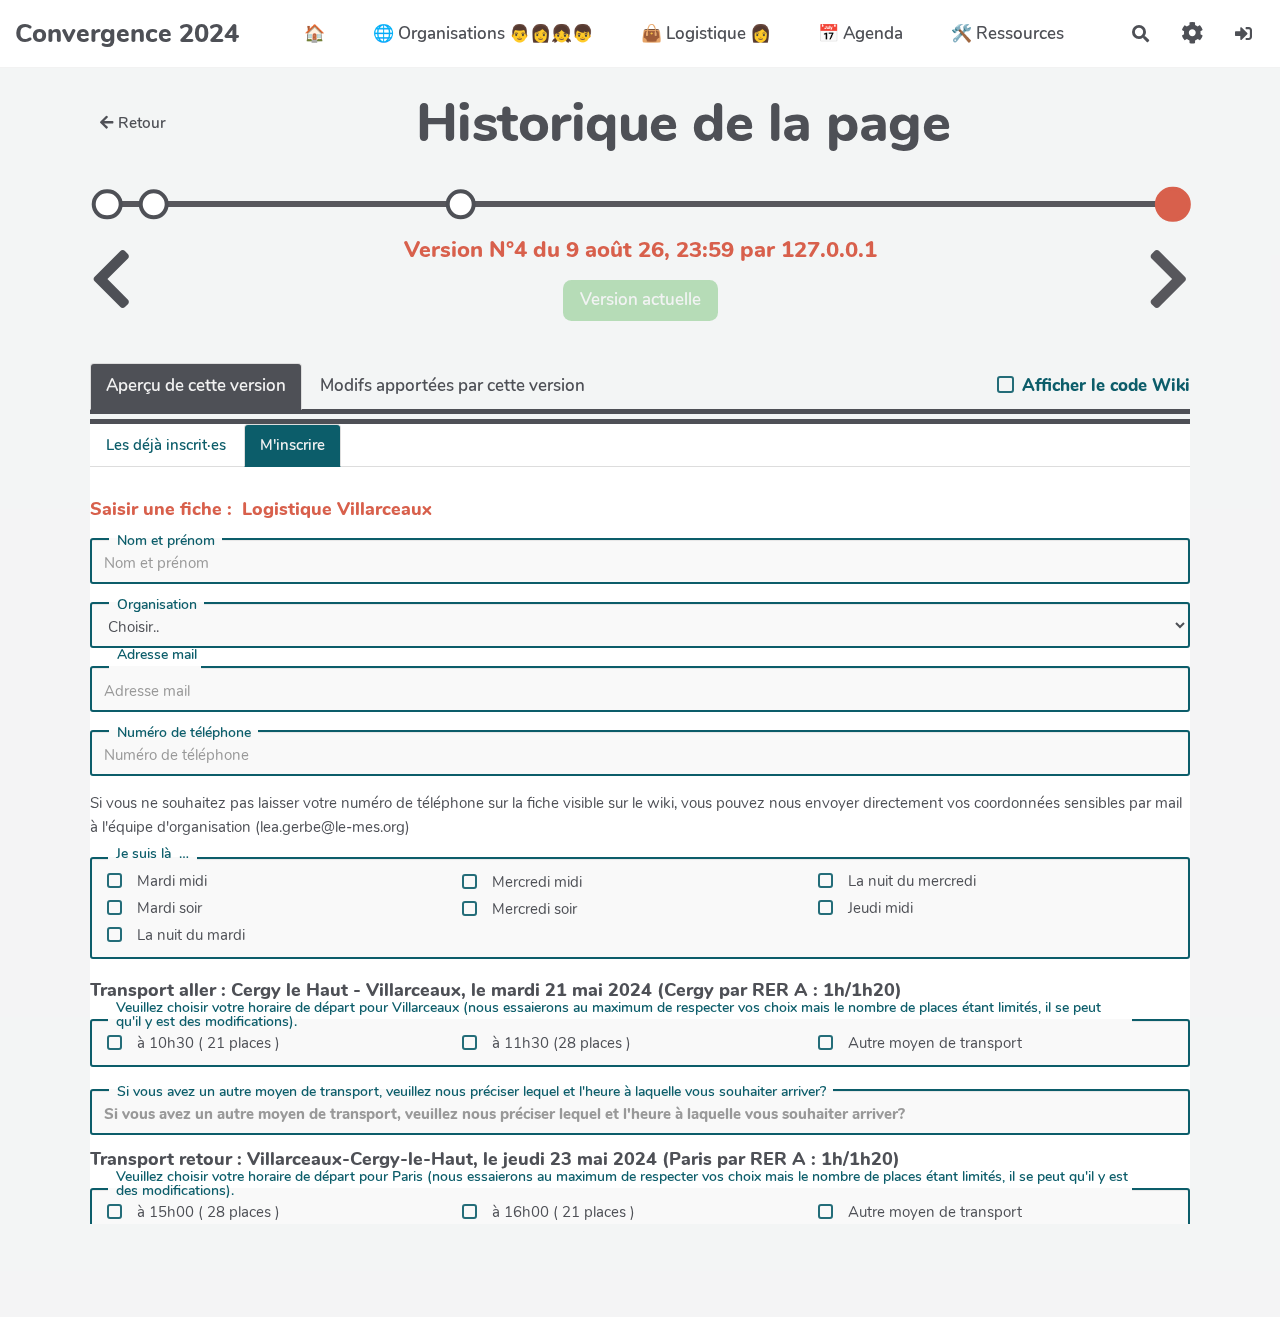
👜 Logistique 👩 (706, 33)
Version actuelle (640, 299)
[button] (1192, 33)
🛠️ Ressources (1007, 33)
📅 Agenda (860, 33)
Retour (142, 123)
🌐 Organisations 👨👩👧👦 (483, 33)
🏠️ (314, 33)
